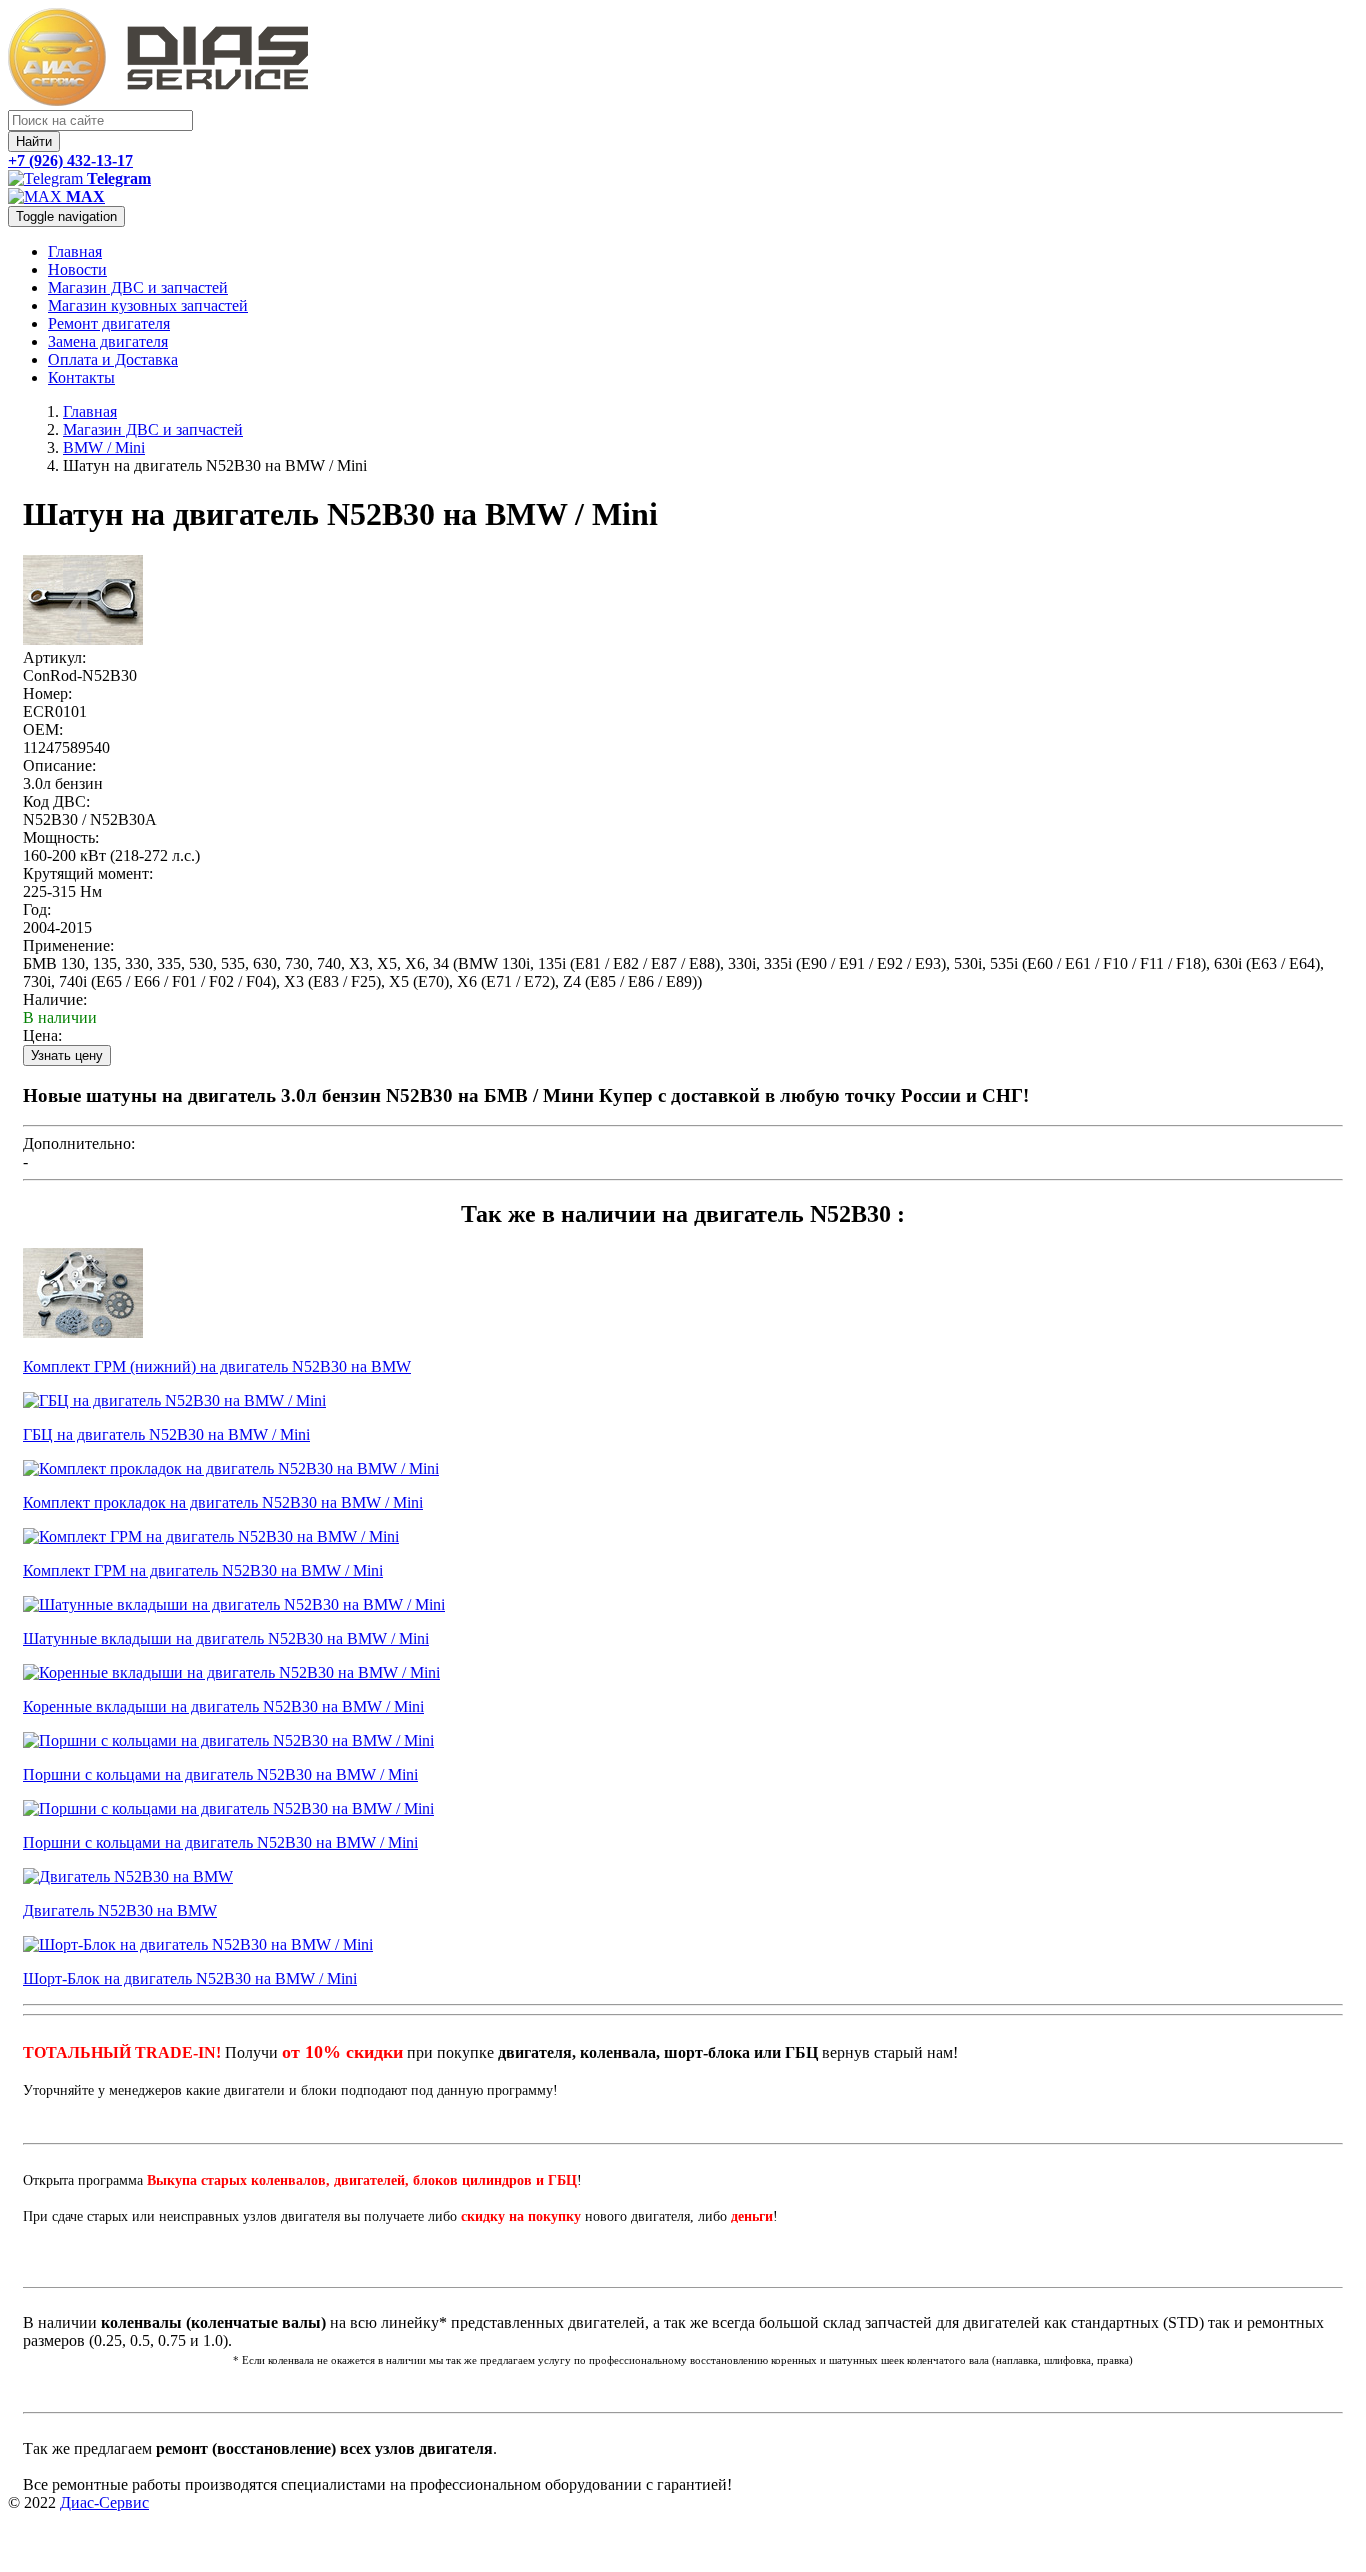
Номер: (47, 693)
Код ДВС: (56, 801)
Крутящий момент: (88, 873)
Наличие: (55, 999)
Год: (37, 909)
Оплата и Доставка (113, 359)
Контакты (81, 377)
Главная (75, 251)
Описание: (59, 765)
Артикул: (54, 657)
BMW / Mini (104, 447)
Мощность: (61, 837)
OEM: (43, 729)
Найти (34, 141)
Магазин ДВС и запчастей (138, 287)
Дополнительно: (79, 1143)
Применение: (68, 945)
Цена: (42, 1035)
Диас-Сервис (104, 2502)
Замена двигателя (108, 341)
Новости (77, 269)
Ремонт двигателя (109, 323)
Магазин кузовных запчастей (148, 305)
